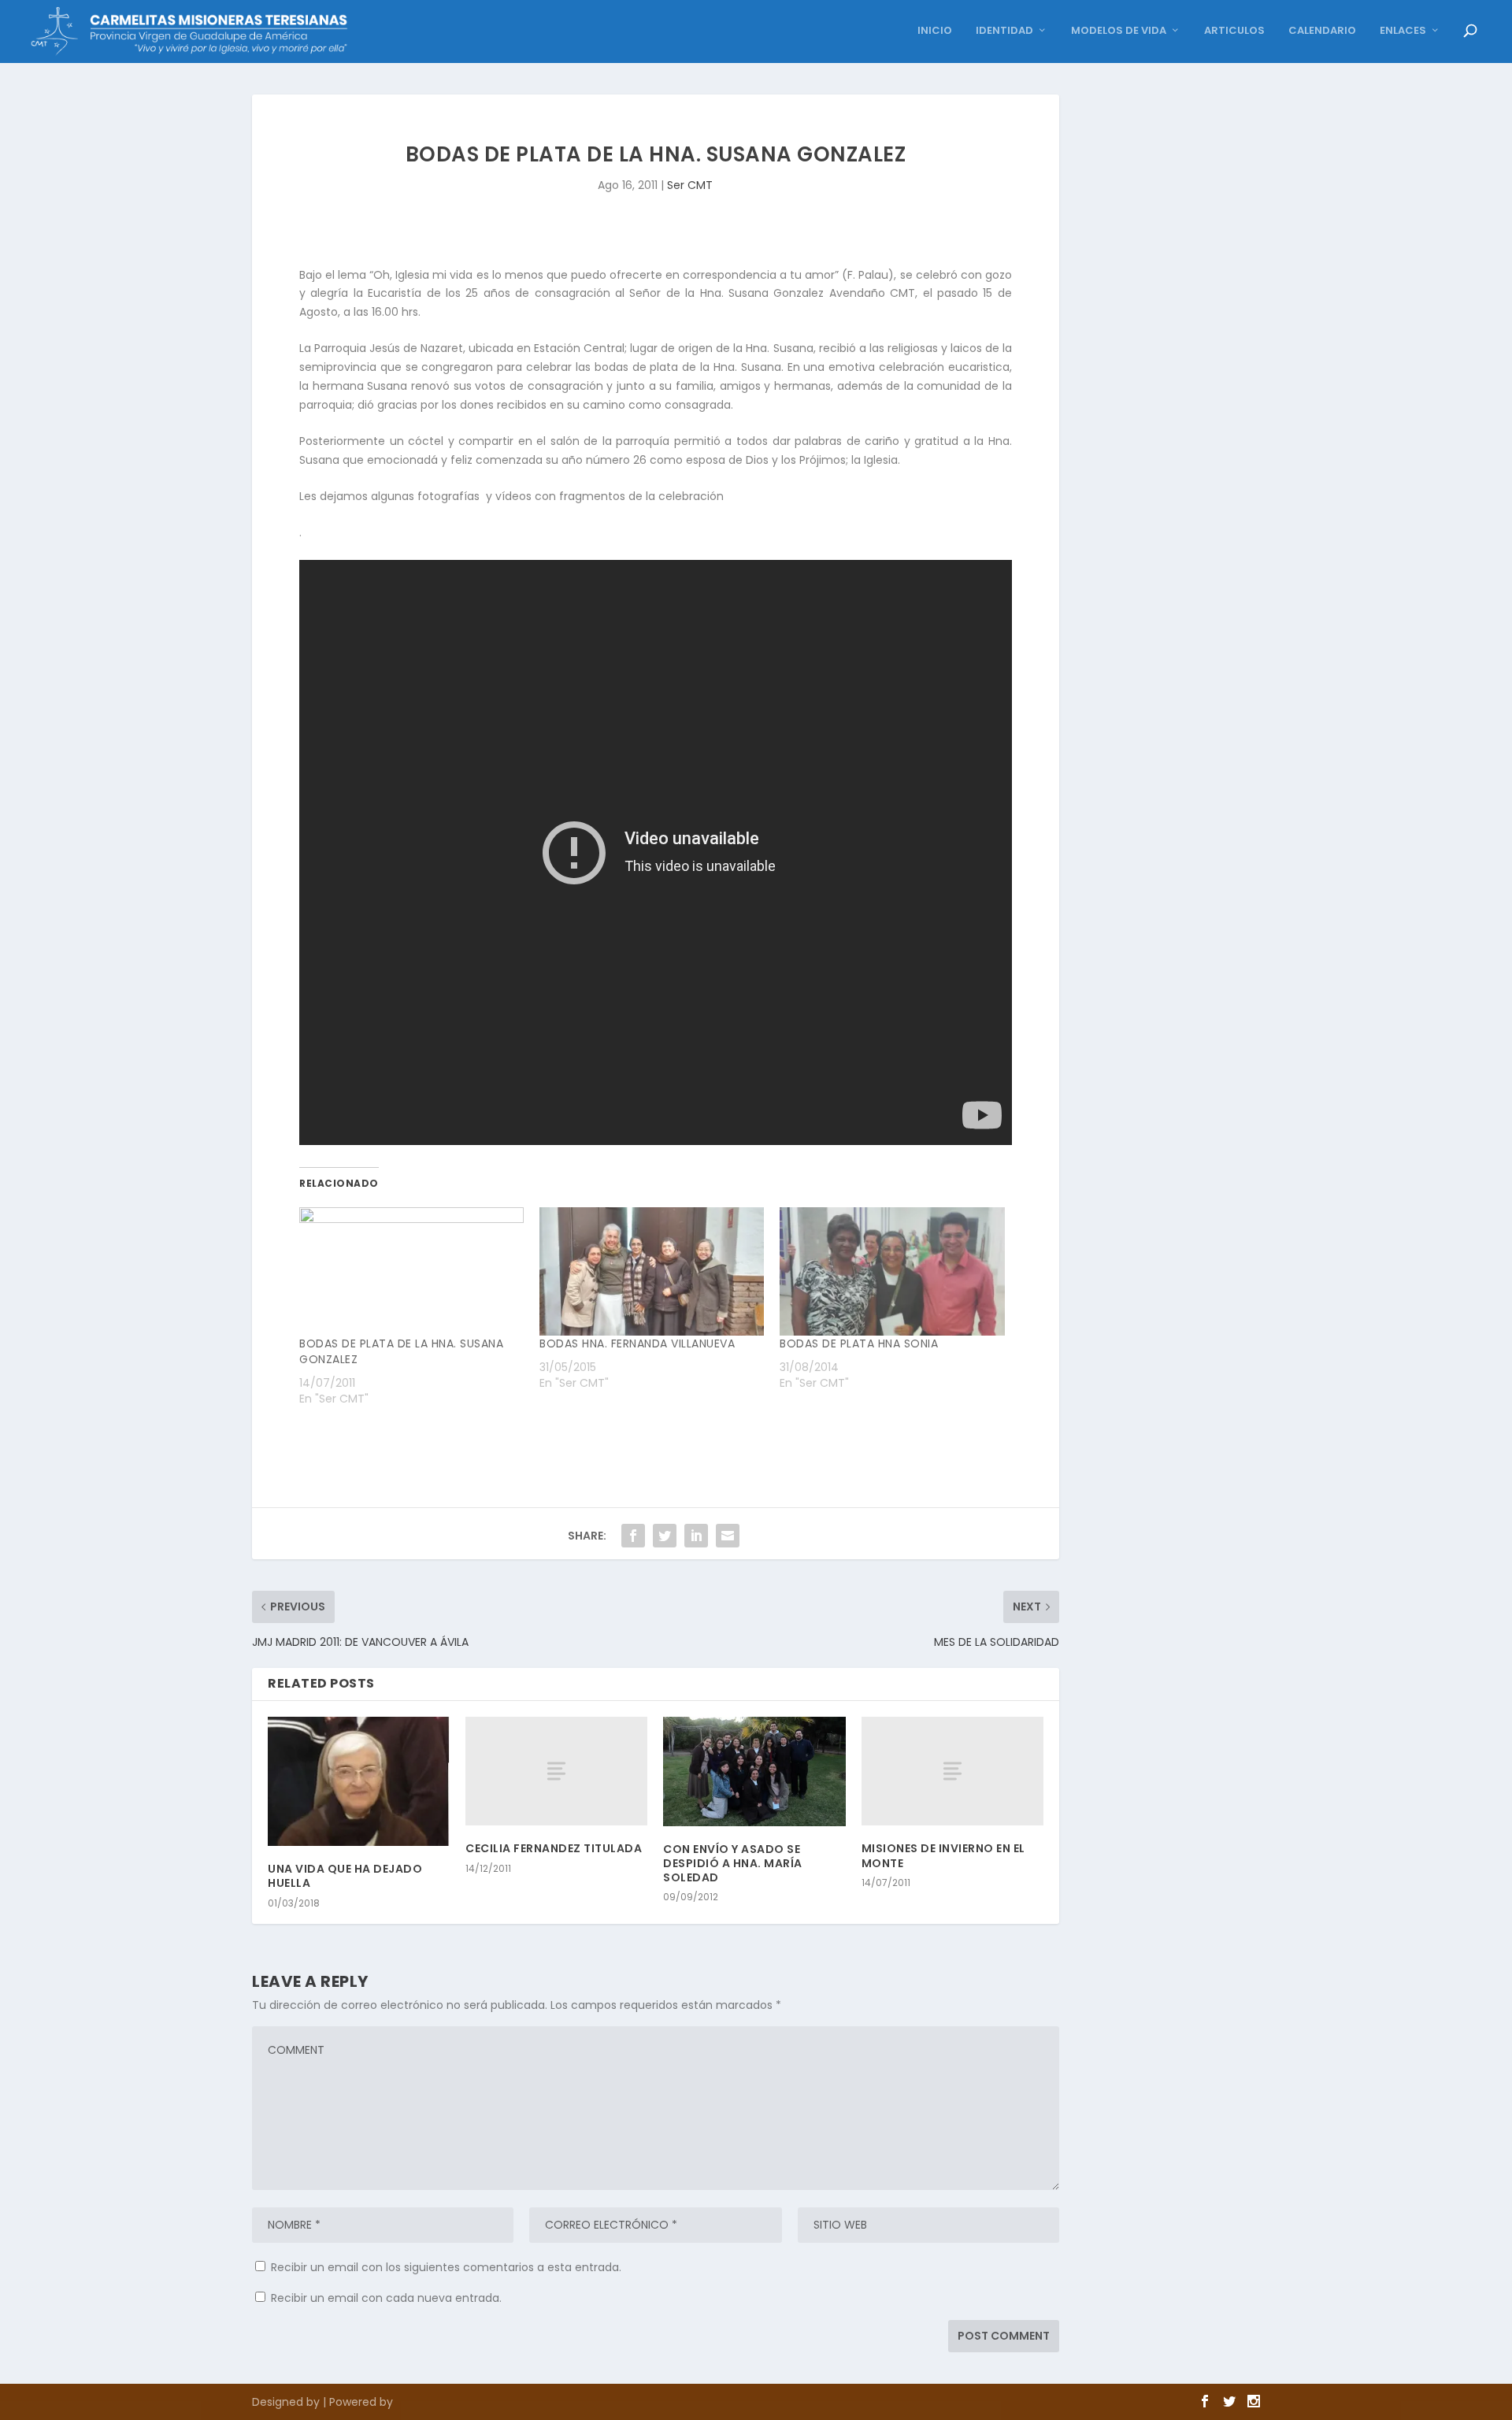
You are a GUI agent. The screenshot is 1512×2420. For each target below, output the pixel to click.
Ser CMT (690, 185)
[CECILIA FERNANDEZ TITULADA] (556, 1771)
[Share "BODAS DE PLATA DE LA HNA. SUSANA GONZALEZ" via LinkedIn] (696, 1536)
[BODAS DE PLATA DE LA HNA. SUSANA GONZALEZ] (411, 1271)
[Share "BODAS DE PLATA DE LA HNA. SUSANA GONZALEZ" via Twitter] (665, 1536)
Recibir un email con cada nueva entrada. (386, 2298)
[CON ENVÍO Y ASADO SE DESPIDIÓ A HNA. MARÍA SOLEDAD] (754, 1771)
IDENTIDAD (1004, 31)
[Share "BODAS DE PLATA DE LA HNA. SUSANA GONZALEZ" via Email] (728, 1536)
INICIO (935, 31)
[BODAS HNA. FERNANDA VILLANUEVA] (652, 1271)
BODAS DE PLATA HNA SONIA (859, 1343)
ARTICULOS (1234, 31)
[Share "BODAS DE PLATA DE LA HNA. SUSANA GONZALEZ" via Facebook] (633, 1536)
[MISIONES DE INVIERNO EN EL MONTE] (952, 1771)
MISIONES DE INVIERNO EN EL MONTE (943, 1855)
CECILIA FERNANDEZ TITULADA (554, 1848)
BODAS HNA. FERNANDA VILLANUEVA (637, 1343)
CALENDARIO (1322, 31)
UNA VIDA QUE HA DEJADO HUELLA (345, 1876)
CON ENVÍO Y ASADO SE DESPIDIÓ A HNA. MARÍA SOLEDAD (733, 1863)
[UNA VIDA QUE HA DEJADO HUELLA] (359, 1781)
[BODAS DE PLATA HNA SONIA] (892, 1271)
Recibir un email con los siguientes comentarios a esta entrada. (446, 2267)
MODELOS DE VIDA (1119, 31)
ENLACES (1403, 31)
